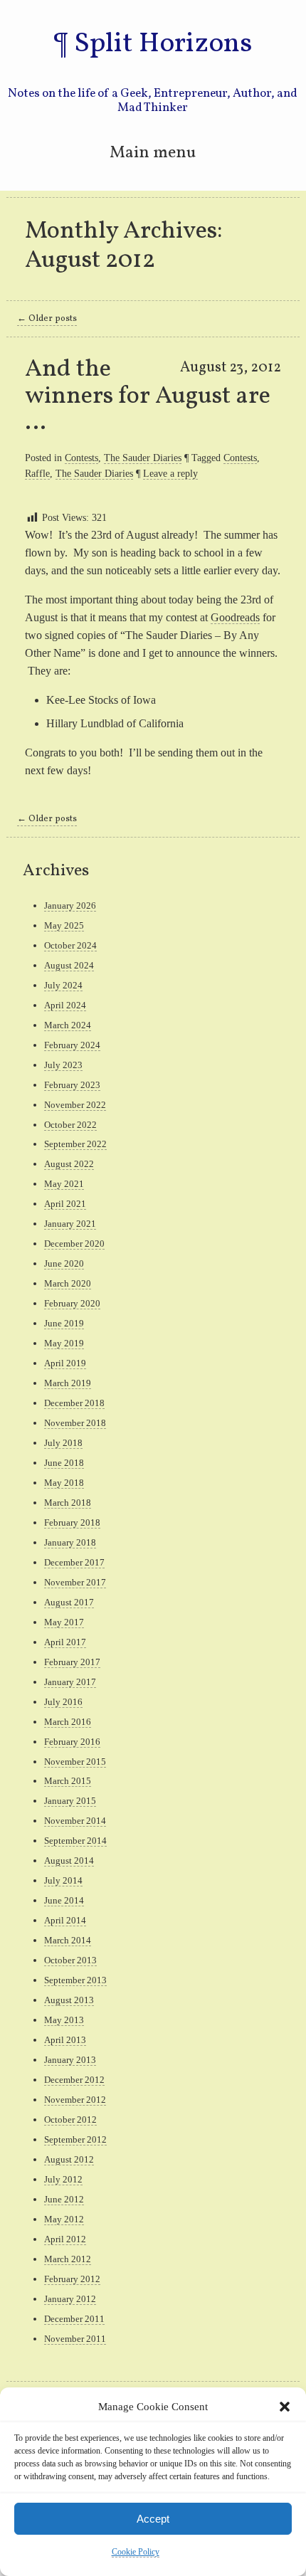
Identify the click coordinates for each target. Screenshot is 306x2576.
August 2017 (69, 1602)
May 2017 (64, 1622)
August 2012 (69, 2159)
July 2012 (63, 2179)
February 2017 (72, 1662)
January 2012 (70, 2299)
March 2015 (68, 1781)
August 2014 (69, 1860)
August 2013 (69, 2000)
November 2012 (75, 2100)
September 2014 (75, 1841)
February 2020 (72, 1303)
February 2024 (72, 1045)
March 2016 (68, 1722)
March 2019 (68, 1383)
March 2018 (68, 1503)
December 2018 (74, 1403)
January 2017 (70, 1682)
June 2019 (64, 1323)
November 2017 (75, 1582)
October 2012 (70, 2120)
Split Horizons (163, 44)
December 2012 (74, 2080)
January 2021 (70, 1224)
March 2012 (68, 2259)
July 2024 (63, 985)
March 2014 (68, 1940)
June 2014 (64, 1900)
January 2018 (70, 1542)
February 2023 (72, 1085)
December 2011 (74, 2319)
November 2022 (75, 1105)
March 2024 (68, 1025)
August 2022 (69, 1164)
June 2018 (64, 1463)
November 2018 (75, 1423)
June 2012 (64, 2199)
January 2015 (70, 1801)
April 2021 (65, 1204)
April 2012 (65, 2239)
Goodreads (235, 617)
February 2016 (72, 1742)
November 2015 (75, 1762)
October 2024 (70, 945)
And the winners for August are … (148, 396)
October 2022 (70, 1125)
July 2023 (63, 1065)
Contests (81, 458)
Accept (153, 2519)
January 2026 (70, 906)
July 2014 (63, 1880)
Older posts (47, 319)
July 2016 (63, 1702)
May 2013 (64, 2020)
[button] (285, 2407)
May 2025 (64, 925)
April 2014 (65, 1920)
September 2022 (75, 1144)
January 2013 (70, 2060)
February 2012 (72, 2279)
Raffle (37, 473)
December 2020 (74, 1244)
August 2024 (69, 965)
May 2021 (64, 1184)
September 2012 (75, 2139)
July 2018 (63, 1443)
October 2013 (70, 1960)
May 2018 (64, 1483)
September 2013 (75, 1980)
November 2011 (75, 2339)
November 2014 (75, 1821)
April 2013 (65, 2040)
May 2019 (64, 1343)
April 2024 (65, 1005)
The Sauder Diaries (143, 458)
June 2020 (64, 1263)
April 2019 (65, 1363)
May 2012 (64, 2219)
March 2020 (68, 1283)
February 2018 (72, 1522)
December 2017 (74, 1562)
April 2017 (65, 1642)
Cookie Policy (136, 2552)
